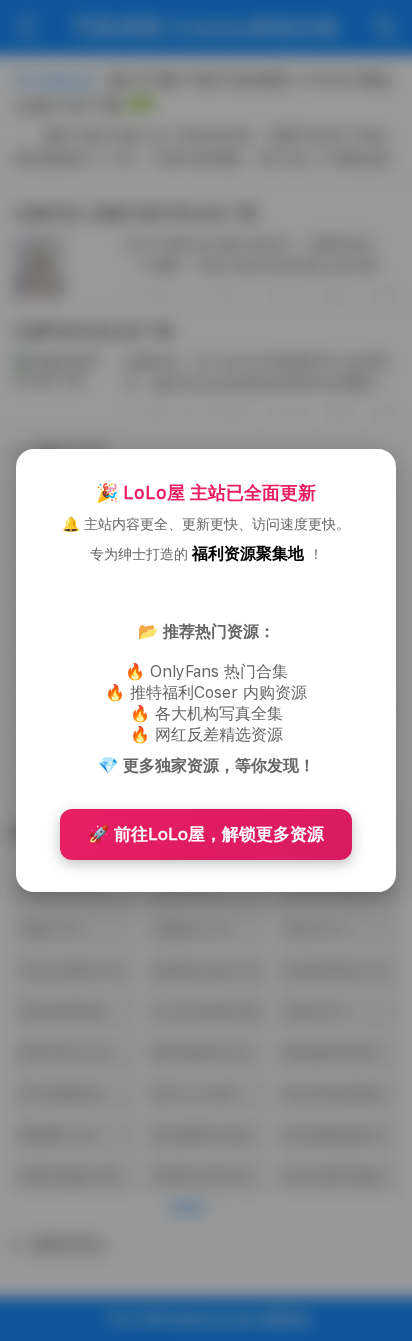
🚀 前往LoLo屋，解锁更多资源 (206, 834)
